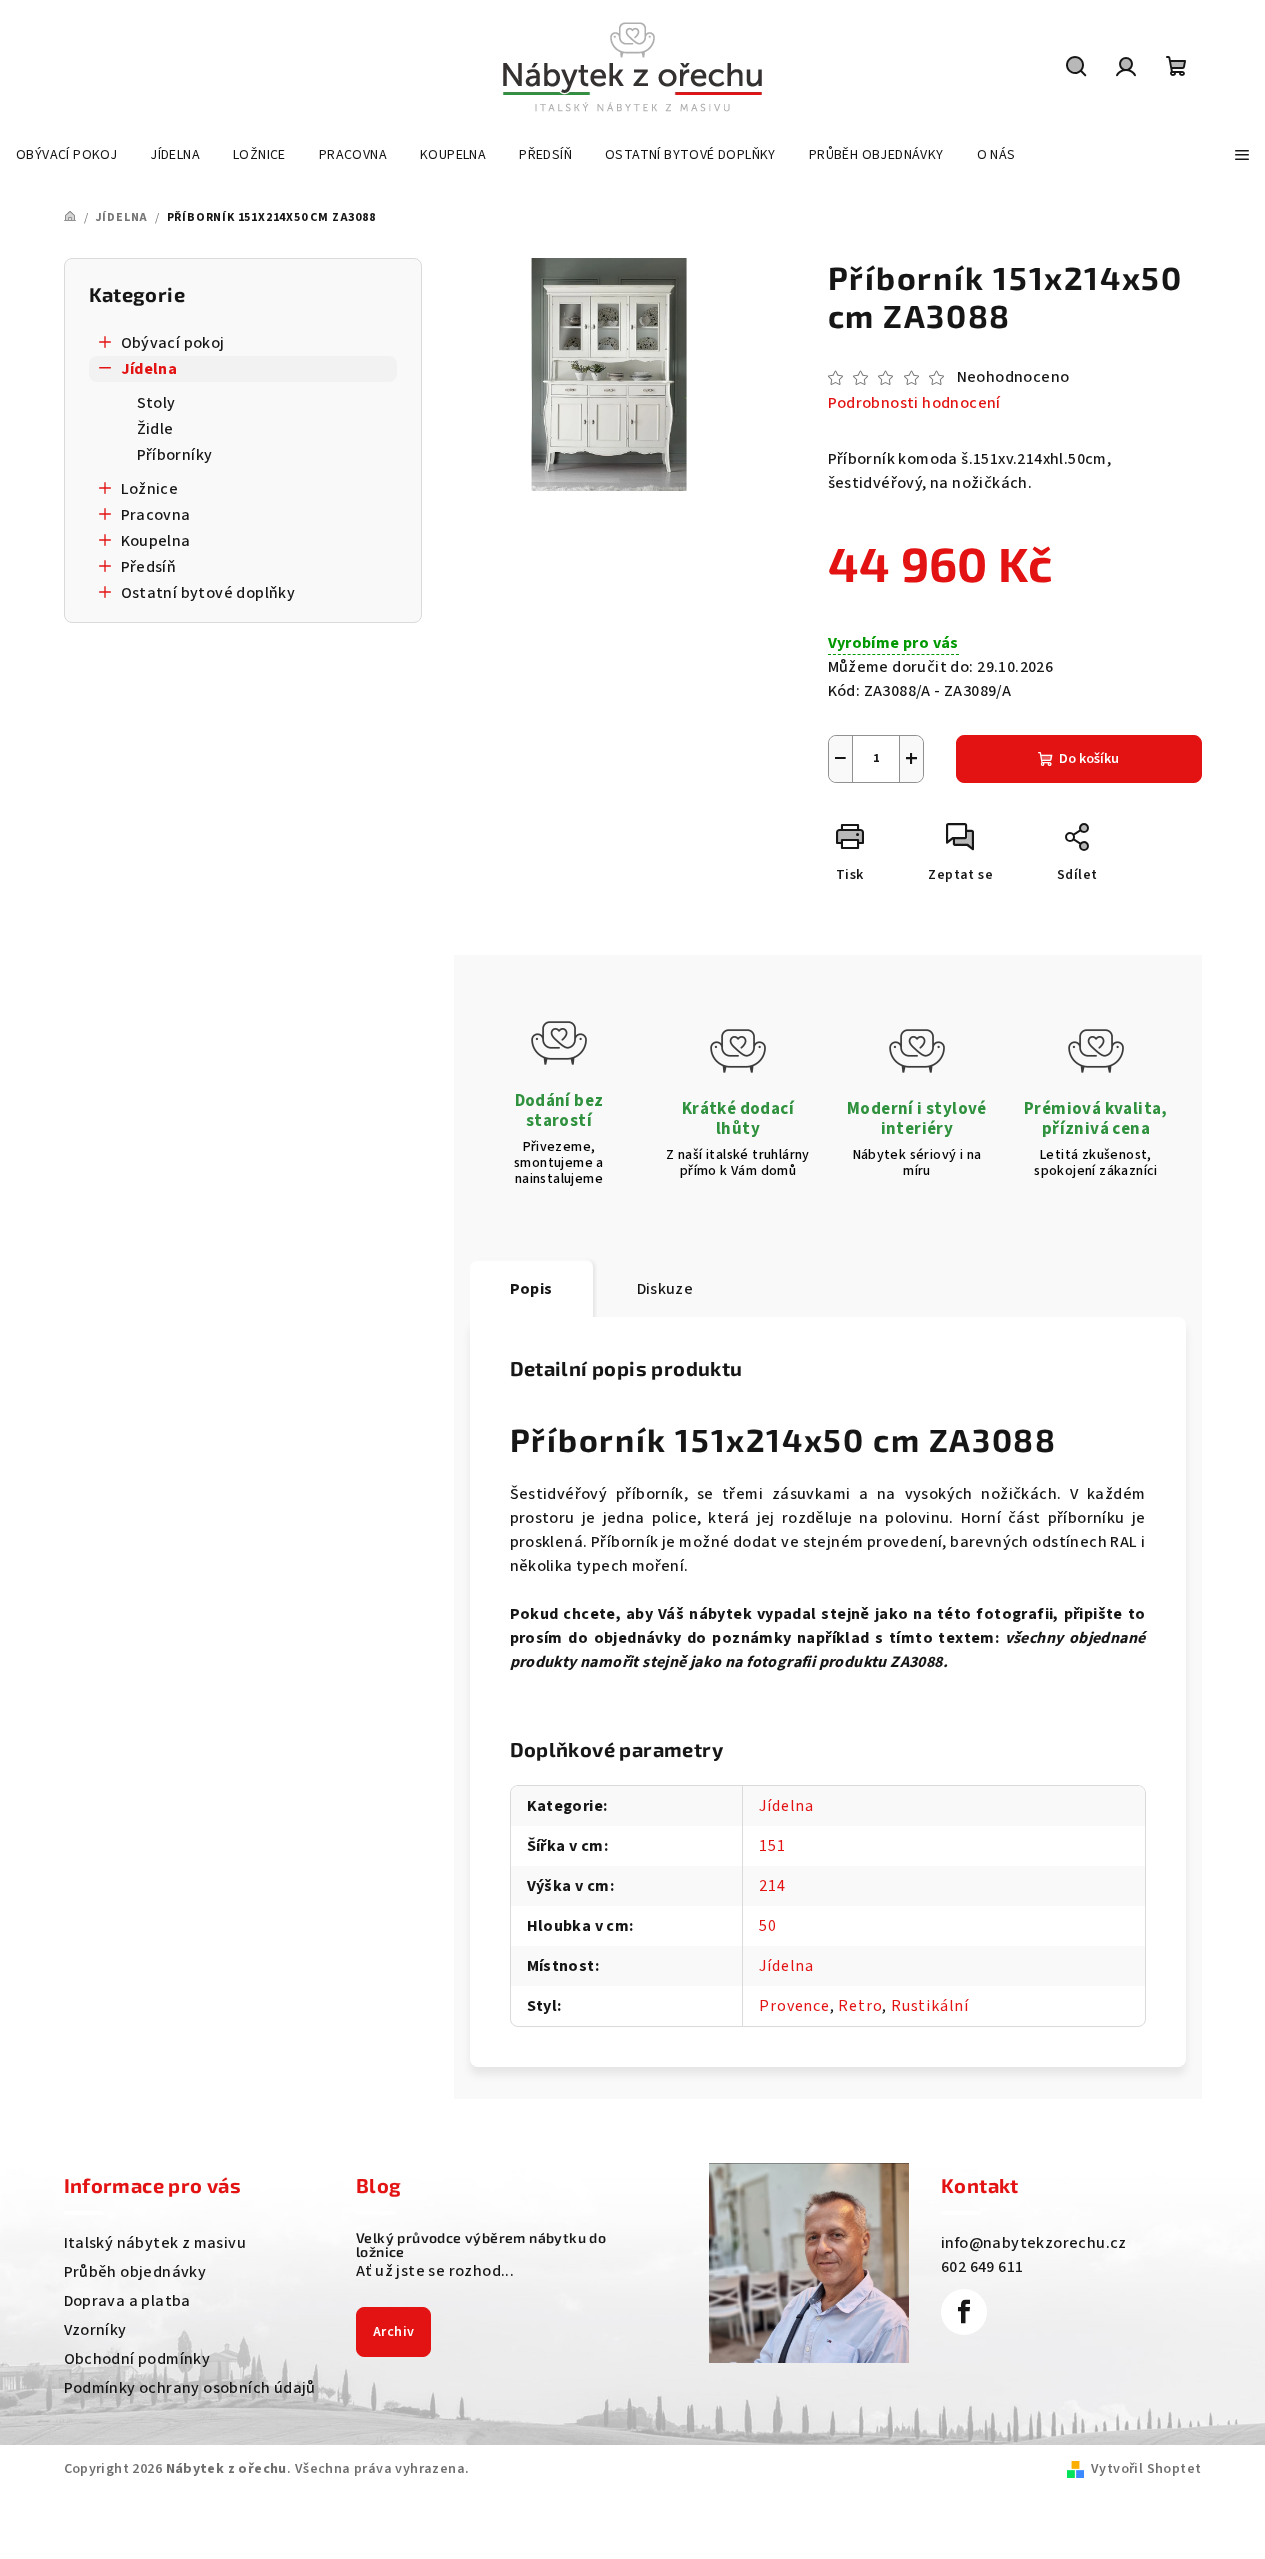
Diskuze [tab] (665, 1289)
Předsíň (149, 567)
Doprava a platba (127, 2301)
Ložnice (150, 489)
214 (772, 1886)
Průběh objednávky (135, 2272)
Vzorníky (95, 2330)
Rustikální (930, 2006)
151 (772, 1846)
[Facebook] (964, 2312)
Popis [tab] (531, 1289)
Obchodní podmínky (137, 2359)
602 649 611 (982, 2267)
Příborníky (175, 455)
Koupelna (156, 541)
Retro (860, 2006)
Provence (794, 2006)
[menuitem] (66, 155)
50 (768, 1926)
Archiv (393, 2332)
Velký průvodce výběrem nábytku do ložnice (481, 2245)
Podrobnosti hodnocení (914, 403)
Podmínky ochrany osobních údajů (190, 2388)
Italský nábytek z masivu (155, 2243)
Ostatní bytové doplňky (208, 593)
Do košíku (1089, 759)
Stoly (156, 403)
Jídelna (149, 369)
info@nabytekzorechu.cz (1034, 2243)
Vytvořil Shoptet (1146, 2469)
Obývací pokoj (173, 343)
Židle (155, 429)
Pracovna (156, 515)
